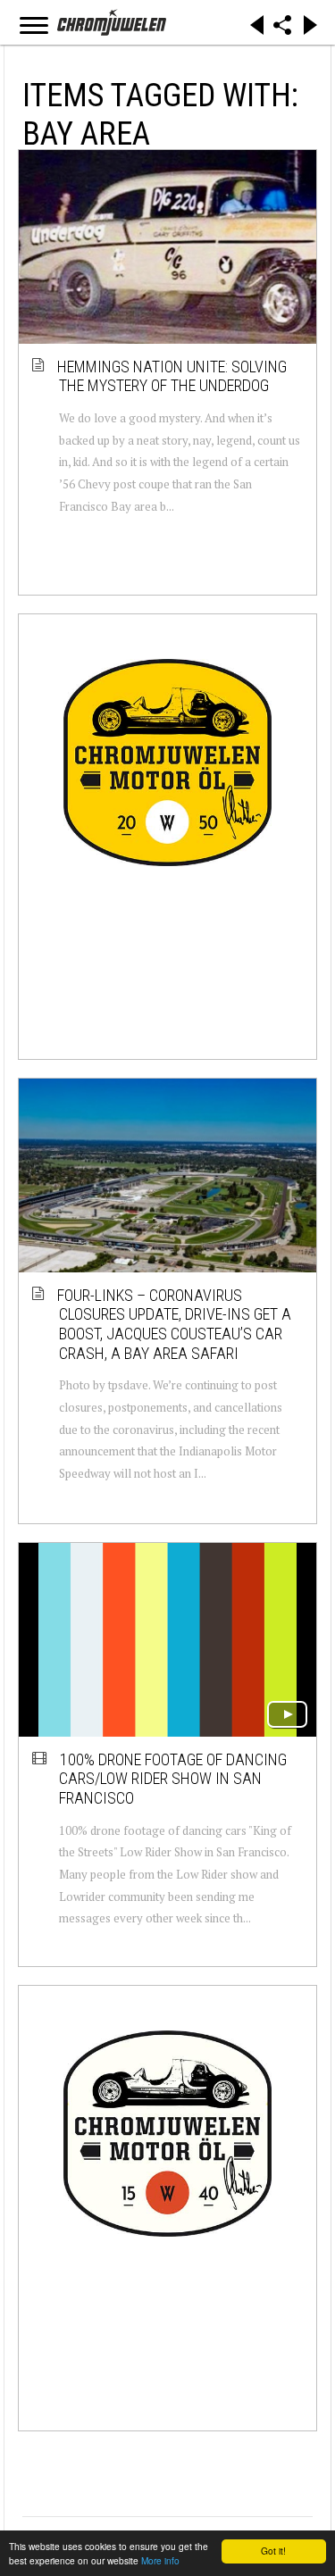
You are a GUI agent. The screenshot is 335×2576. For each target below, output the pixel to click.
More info (160, 2560)
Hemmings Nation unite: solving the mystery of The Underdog (173, 376)
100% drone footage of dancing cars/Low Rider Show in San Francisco (173, 1779)
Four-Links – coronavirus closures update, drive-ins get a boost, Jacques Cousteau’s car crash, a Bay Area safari (175, 1324)
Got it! (273, 2551)
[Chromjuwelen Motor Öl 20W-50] (167, 762)
